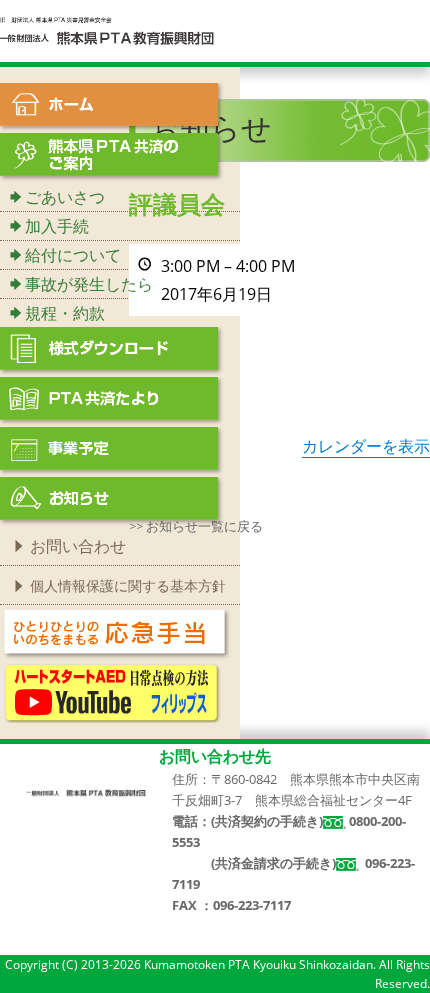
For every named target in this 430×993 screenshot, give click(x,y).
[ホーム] (120, 108)
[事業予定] (120, 452)
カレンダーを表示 (366, 446)
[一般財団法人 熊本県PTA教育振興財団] (86, 792)
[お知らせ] (120, 502)
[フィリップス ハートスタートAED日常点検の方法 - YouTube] (112, 691)
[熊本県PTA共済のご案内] (120, 158)
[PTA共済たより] (120, 402)
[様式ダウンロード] (120, 352)
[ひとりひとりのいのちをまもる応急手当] (116, 632)
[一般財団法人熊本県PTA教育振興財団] (107, 30)
